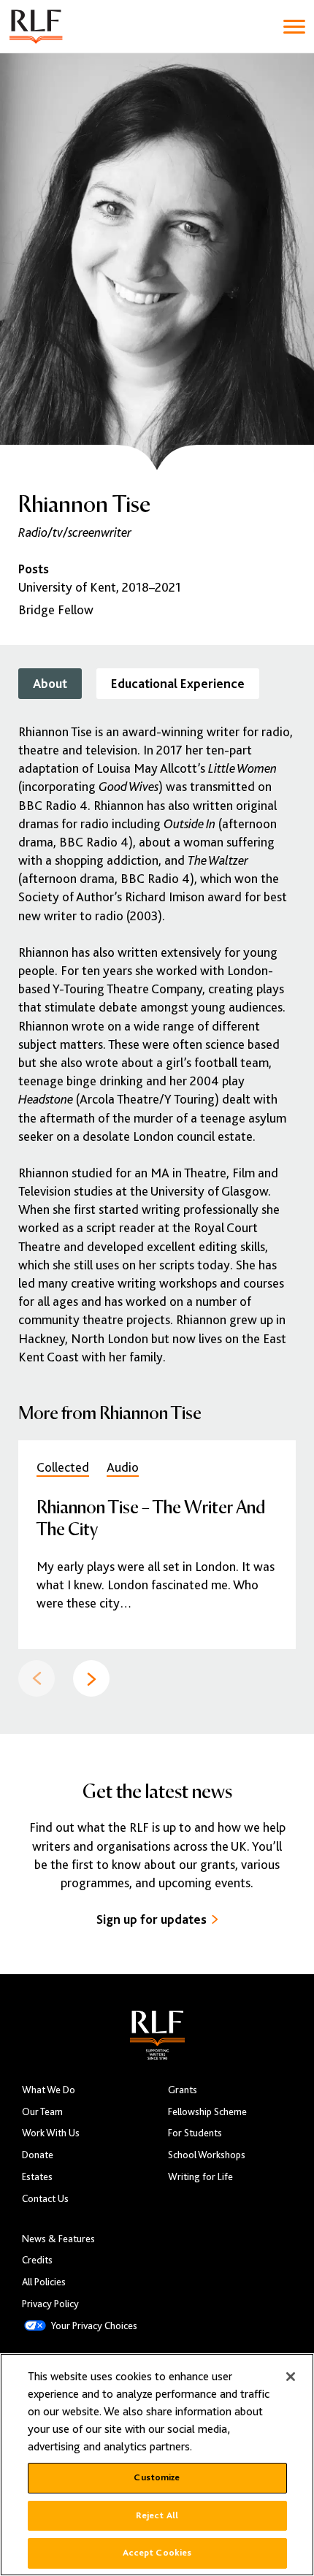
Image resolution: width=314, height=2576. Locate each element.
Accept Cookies (157, 2553)
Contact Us (45, 2199)
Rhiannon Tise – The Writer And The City (151, 1517)
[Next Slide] (91, 1678)
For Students (195, 2133)
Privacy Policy (50, 2304)
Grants (183, 2090)
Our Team (42, 2112)
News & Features (58, 2239)
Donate (38, 2155)
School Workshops (207, 2155)
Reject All (157, 2515)
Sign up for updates (152, 1919)
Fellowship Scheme (207, 2112)
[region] (157, 2465)
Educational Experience (178, 684)
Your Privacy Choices (94, 2326)
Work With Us (51, 2133)
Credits (37, 2260)
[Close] (291, 2377)
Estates (37, 2177)
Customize (157, 2477)
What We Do (49, 2090)
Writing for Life (200, 2177)
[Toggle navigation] (294, 27)
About (50, 684)
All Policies (44, 2282)
